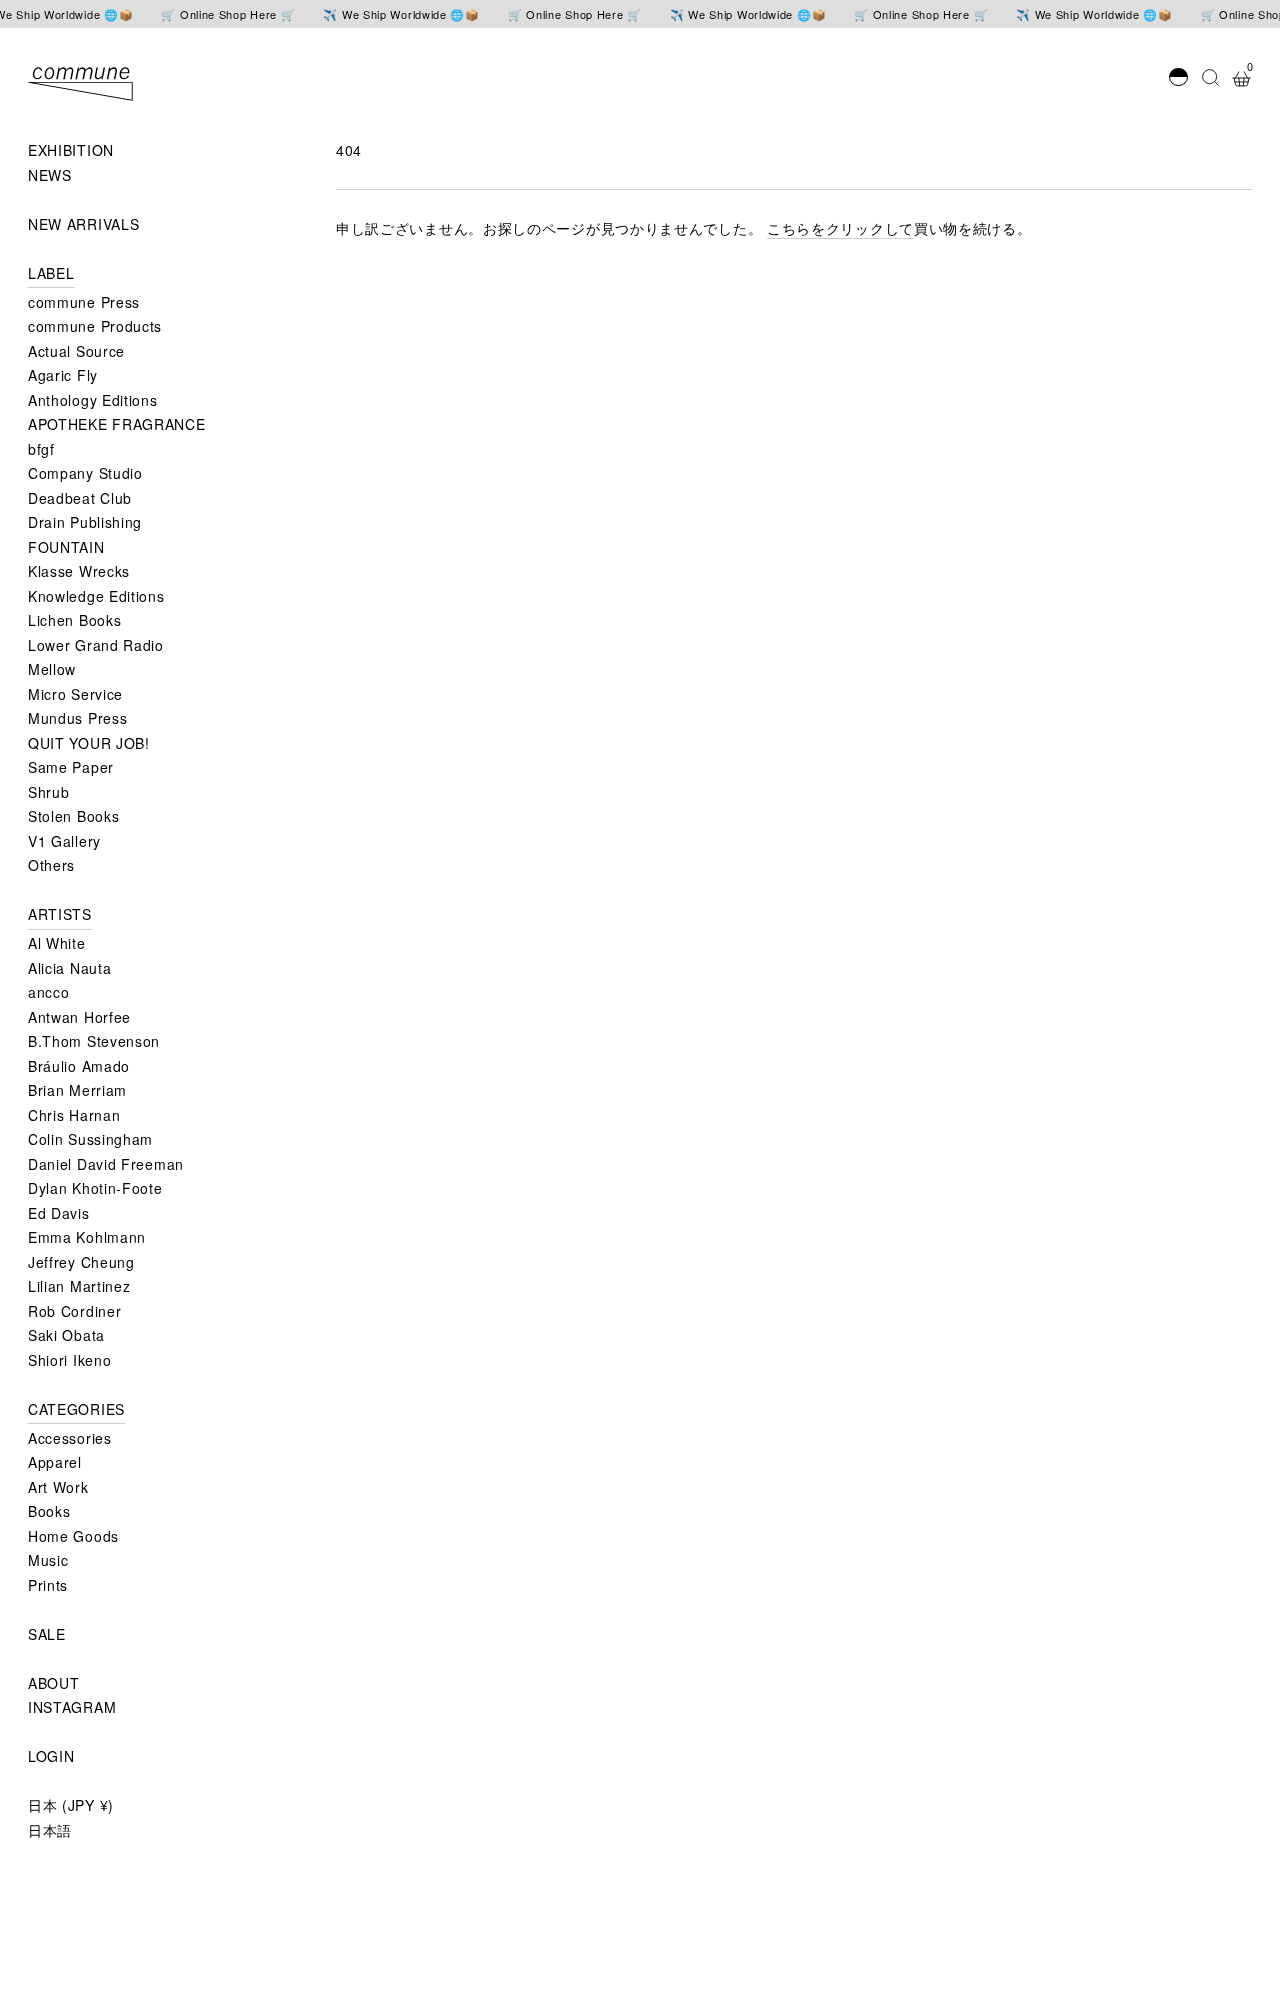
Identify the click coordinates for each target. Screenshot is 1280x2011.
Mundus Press (77, 718)
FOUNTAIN (66, 547)
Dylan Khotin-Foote (95, 1188)
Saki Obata (66, 1335)
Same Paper (71, 767)
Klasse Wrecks (79, 571)
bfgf (41, 449)
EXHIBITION (71, 150)
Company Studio (85, 473)
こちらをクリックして (840, 228)
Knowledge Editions (96, 596)
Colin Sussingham (90, 1139)
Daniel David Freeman (106, 1164)
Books (49, 1511)
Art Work (58, 1487)
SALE (47, 1634)
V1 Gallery (64, 841)
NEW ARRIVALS (83, 224)
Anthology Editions (93, 400)
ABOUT (54, 1683)
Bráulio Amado (79, 1066)
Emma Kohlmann (87, 1237)
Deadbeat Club (80, 498)
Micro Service (75, 694)
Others (51, 865)
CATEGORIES (76, 1409)
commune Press (84, 302)
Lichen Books (74, 620)
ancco (49, 992)
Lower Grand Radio (96, 645)
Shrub (49, 792)
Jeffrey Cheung (81, 1262)
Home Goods (73, 1536)
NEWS (50, 175)
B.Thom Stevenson (94, 1041)
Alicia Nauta (69, 968)
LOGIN (51, 1756)
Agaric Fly (63, 375)
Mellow (52, 669)
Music (48, 1560)
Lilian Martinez (79, 1286)
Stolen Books (73, 816)
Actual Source (76, 351)
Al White (57, 943)
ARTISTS (60, 914)
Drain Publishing (85, 522)
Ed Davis (59, 1213)
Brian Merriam (77, 1090)
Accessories (70, 1438)
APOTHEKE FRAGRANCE (117, 424)
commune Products (95, 326)
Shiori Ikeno (69, 1360)
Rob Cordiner (74, 1311)
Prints (48, 1585)
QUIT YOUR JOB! (89, 743)
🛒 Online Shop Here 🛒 (228, 14)
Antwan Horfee (79, 1017)
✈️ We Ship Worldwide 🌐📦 (401, 14)
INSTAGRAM (72, 1707)
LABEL (51, 273)
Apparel (55, 1462)
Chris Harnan (74, 1115)
